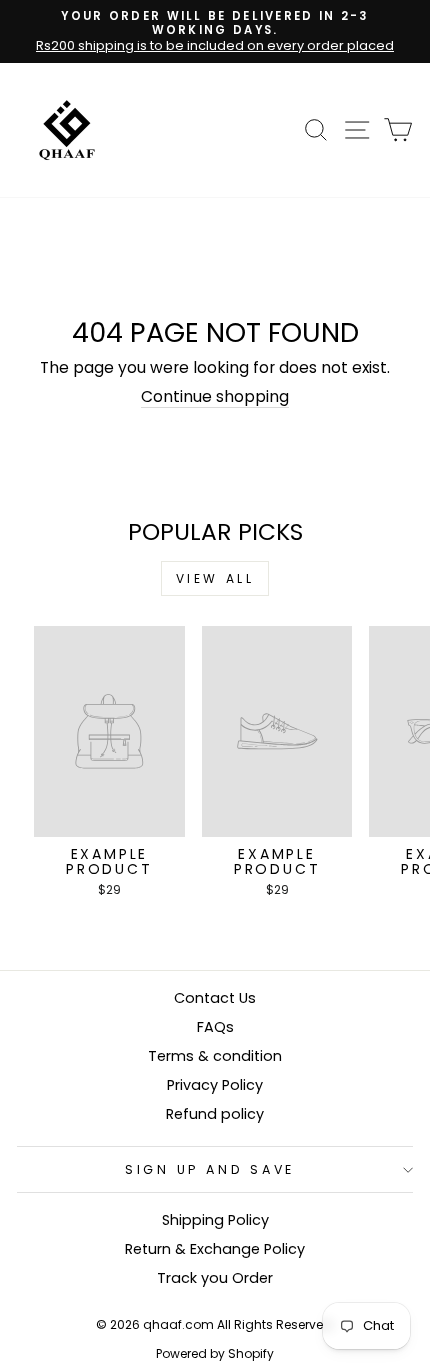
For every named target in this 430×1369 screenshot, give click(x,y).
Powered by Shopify (215, 1353)
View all (215, 578)
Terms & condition (215, 1056)
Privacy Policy (215, 1085)
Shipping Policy (215, 1220)
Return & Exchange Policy (215, 1249)
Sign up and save (210, 1169)
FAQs (215, 1027)
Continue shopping (215, 397)
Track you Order (215, 1278)
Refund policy (215, 1114)
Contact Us (215, 998)
